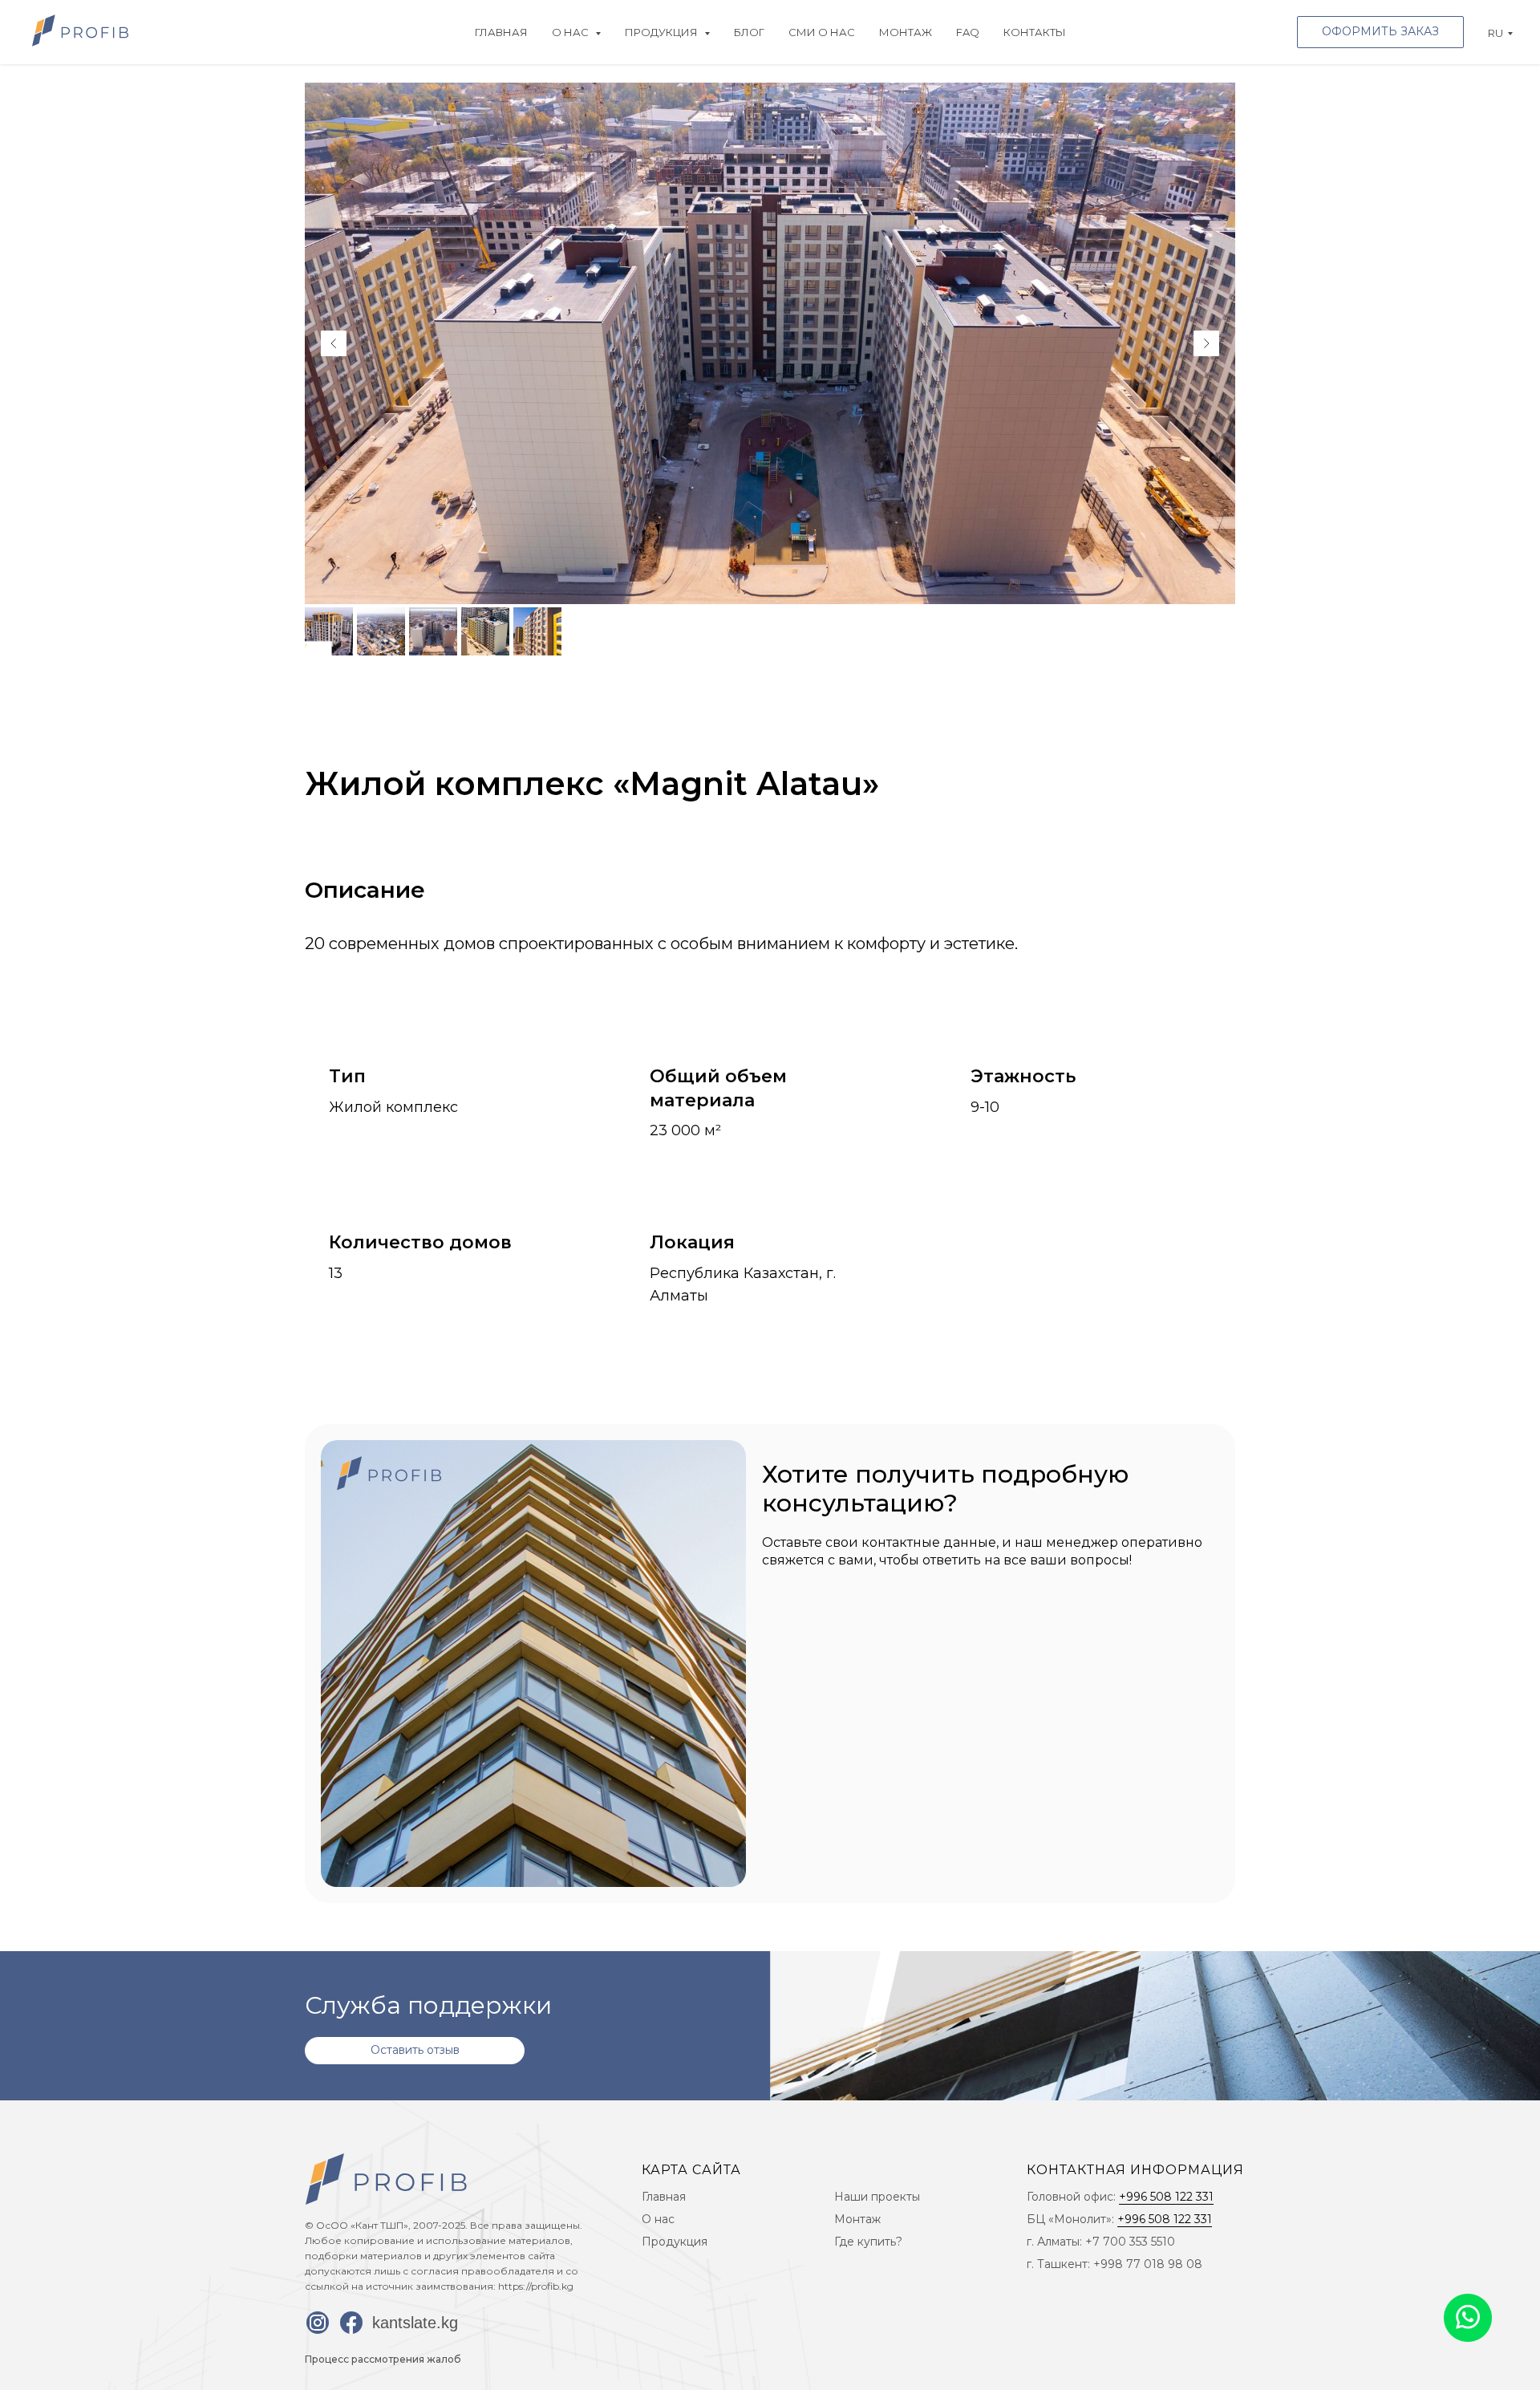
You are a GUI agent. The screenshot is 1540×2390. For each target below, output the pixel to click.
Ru (1495, 33)
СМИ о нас (822, 32)
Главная (501, 32)
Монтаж (906, 32)
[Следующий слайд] (1206, 343)
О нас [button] (571, 32)
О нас (658, 2219)
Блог (749, 32)
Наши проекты (877, 2197)
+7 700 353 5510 (1130, 2242)
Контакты (1035, 32)
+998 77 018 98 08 (1148, 2264)
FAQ (968, 32)
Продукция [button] (663, 32)
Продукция (675, 2242)
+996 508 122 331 (1166, 2197)
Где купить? (868, 2242)
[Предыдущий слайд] (334, 343)
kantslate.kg (415, 2323)
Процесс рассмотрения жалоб (383, 2359)
